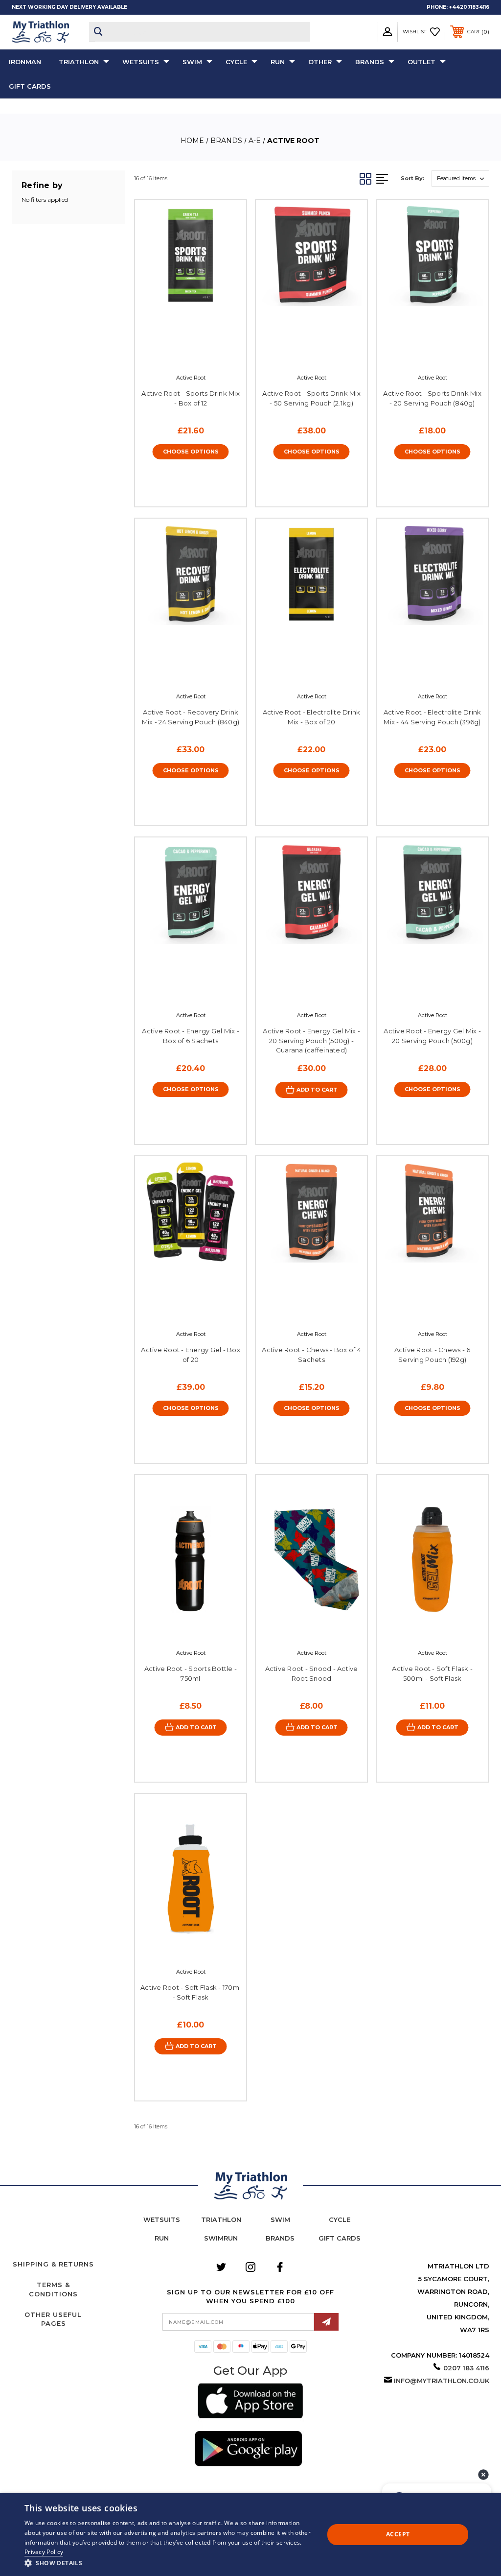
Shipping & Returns (53, 2264)
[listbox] (460, 179)
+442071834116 (469, 7)
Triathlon (79, 62)
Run (278, 62)
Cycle (236, 62)
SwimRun (221, 2238)
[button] (250, 2402)
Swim (192, 62)
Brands (370, 62)
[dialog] (250, 2535)
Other (320, 62)
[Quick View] (180, 352)
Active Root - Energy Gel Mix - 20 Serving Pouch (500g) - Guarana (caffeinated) (311, 1040)
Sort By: (412, 178)
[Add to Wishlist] (200, 352)
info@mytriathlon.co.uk (442, 2381)
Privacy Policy (44, 2552)
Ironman (25, 62)
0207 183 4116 (466, 2368)
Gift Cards (30, 86)
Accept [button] (398, 2534)
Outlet (421, 62)
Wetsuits (141, 62)
